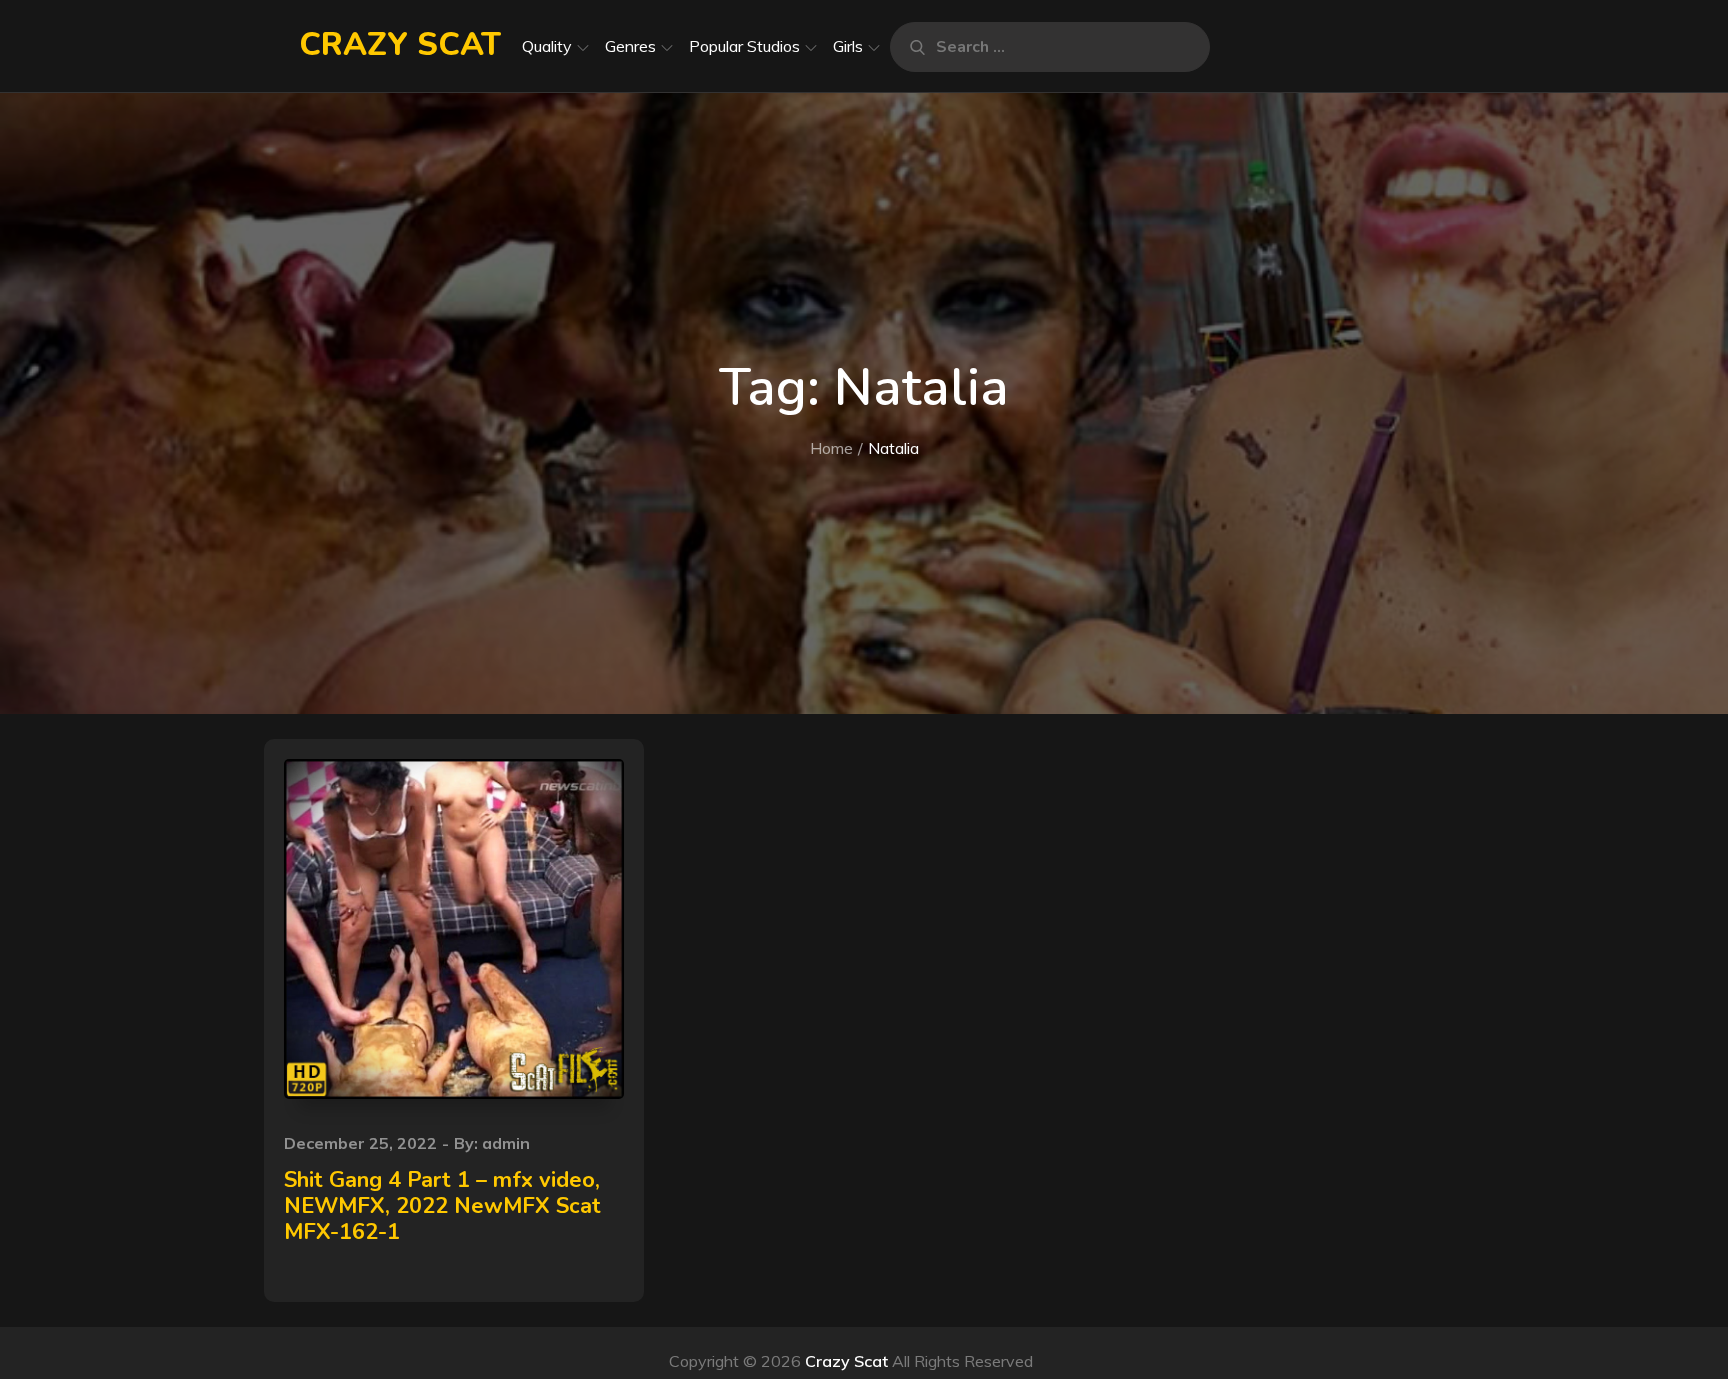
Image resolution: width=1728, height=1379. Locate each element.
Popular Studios (744, 46)
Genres (630, 46)
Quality (547, 46)
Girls (848, 46)
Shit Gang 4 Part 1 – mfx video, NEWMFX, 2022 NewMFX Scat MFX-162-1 (442, 1206)
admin (506, 1143)
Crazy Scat (400, 44)
